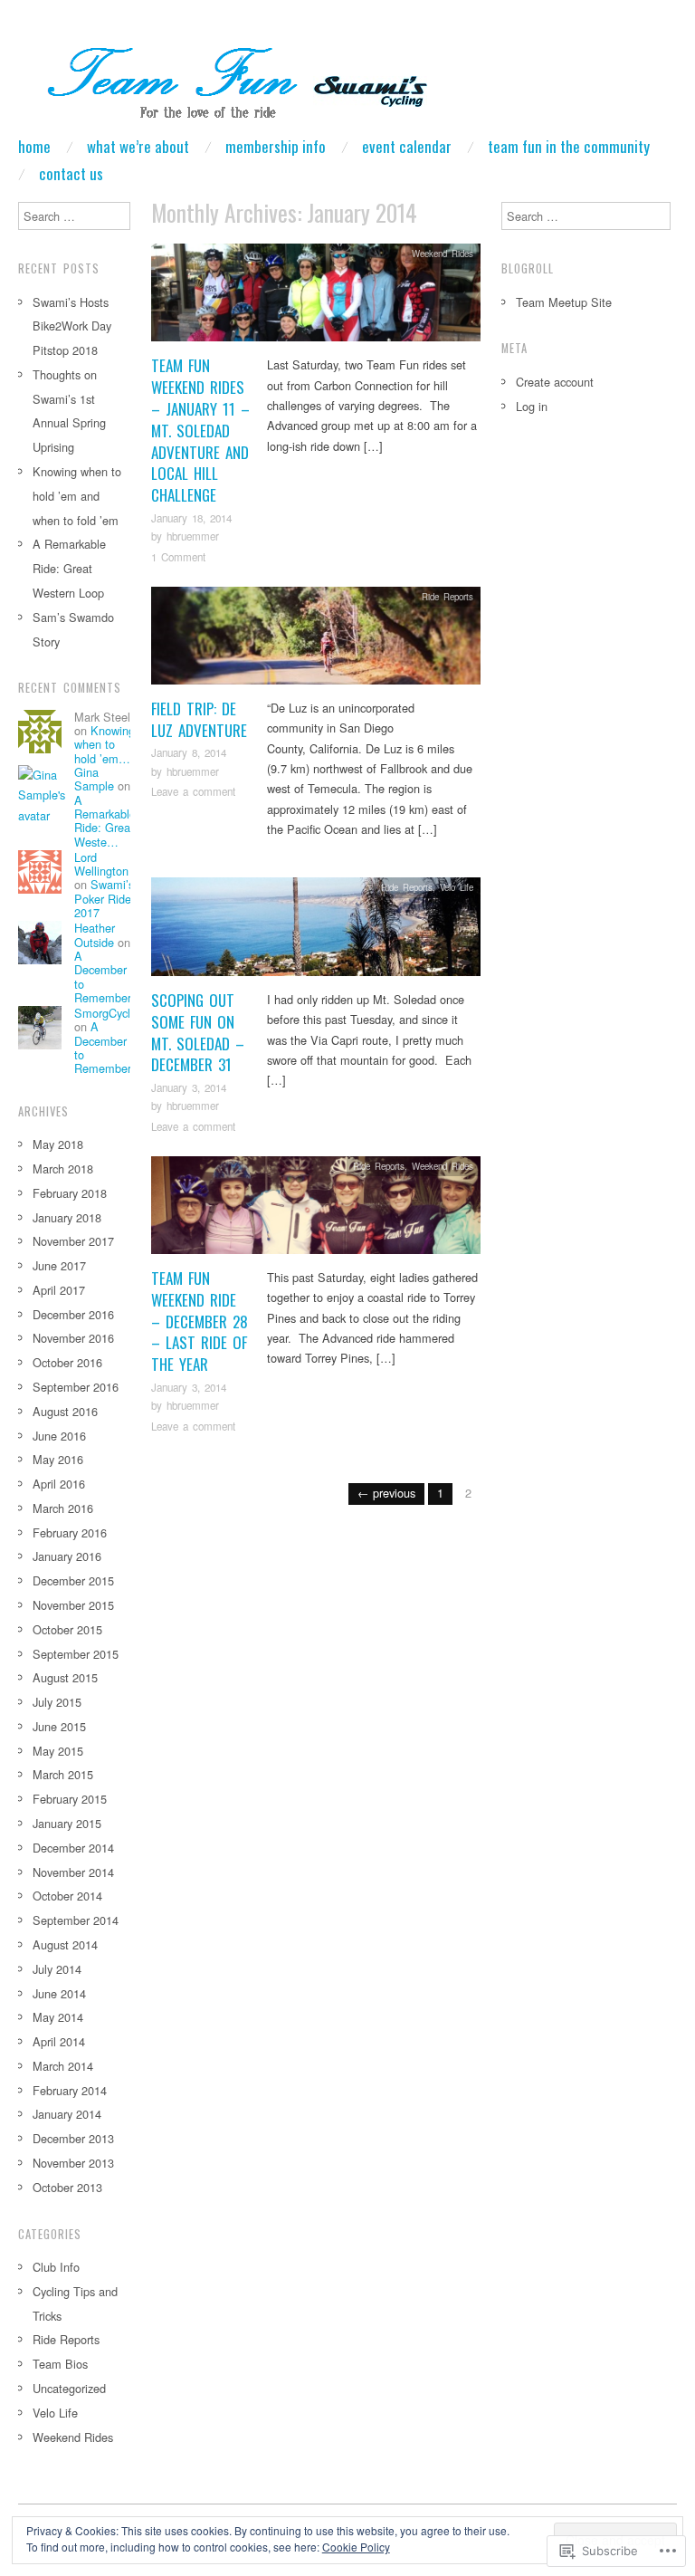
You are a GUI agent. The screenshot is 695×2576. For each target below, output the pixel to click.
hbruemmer (193, 536)
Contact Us (71, 173)
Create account (555, 382)
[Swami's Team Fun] (225, 86)
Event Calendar (407, 146)
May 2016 (58, 1459)
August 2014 (65, 1944)
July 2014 (57, 1969)
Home (34, 146)
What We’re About (138, 146)
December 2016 (73, 1314)
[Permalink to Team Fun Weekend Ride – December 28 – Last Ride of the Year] (316, 1210)
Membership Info (276, 146)
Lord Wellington (101, 864)
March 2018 (63, 1168)
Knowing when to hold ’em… (105, 744)
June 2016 (59, 1436)
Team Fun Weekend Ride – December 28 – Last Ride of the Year (200, 1321)
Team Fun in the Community (569, 146)
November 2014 (73, 1872)
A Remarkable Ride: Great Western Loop (69, 568)
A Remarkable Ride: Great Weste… (105, 821)
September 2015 (76, 1654)
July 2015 (57, 1702)
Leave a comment (193, 791)
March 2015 (63, 1774)
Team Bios (60, 2364)
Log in (532, 406)
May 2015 (58, 1751)
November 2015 (73, 1605)
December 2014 (73, 1848)
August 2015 (65, 1677)
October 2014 (67, 1896)
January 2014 (67, 2114)
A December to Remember (103, 977)
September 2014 (76, 1920)
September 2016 (76, 1387)
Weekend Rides (443, 254)
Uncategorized (69, 2388)
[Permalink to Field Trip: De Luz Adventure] (316, 641)
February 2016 (70, 1532)
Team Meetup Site (564, 302)
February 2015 (70, 1799)
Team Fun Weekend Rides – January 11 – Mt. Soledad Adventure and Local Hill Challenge (200, 430)
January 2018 (67, 1217)
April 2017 (59, 1290)
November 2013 (73, 2163)
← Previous (386, 1493)
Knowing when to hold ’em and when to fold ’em (77, 496)
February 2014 (70, 2090)
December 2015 (73, 1580)
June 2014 (59, 1993)
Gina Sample (94, 779)
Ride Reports (447, 597)
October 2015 (67, 1629)
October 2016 (67, 1362)
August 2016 (65, 1411)
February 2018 (70, 1193)
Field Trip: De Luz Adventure (199, 719)
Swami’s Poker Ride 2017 (104, 898)
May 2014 (58, 2017)
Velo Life (457, 887)
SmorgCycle (105, 1013)
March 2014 (63, 2066)
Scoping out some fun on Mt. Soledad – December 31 (198, 1032)
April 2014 (59, 2041)
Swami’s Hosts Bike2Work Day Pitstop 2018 (72, 326)
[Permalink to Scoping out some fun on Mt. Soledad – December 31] (316, 932)
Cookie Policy (356, 2547)
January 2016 (67, 1556)
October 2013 (67, 2187)
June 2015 (59, 1726)
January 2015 (67, 1823)
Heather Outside (95, 934)
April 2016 (59, 1484)
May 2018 (58, 1144)
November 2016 (73, 1338)
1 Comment (178, 557)
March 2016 (63, 1508)
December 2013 (73, 2138)
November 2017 (73, 1241)
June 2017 (59, 1265)
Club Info (56, 2267)
